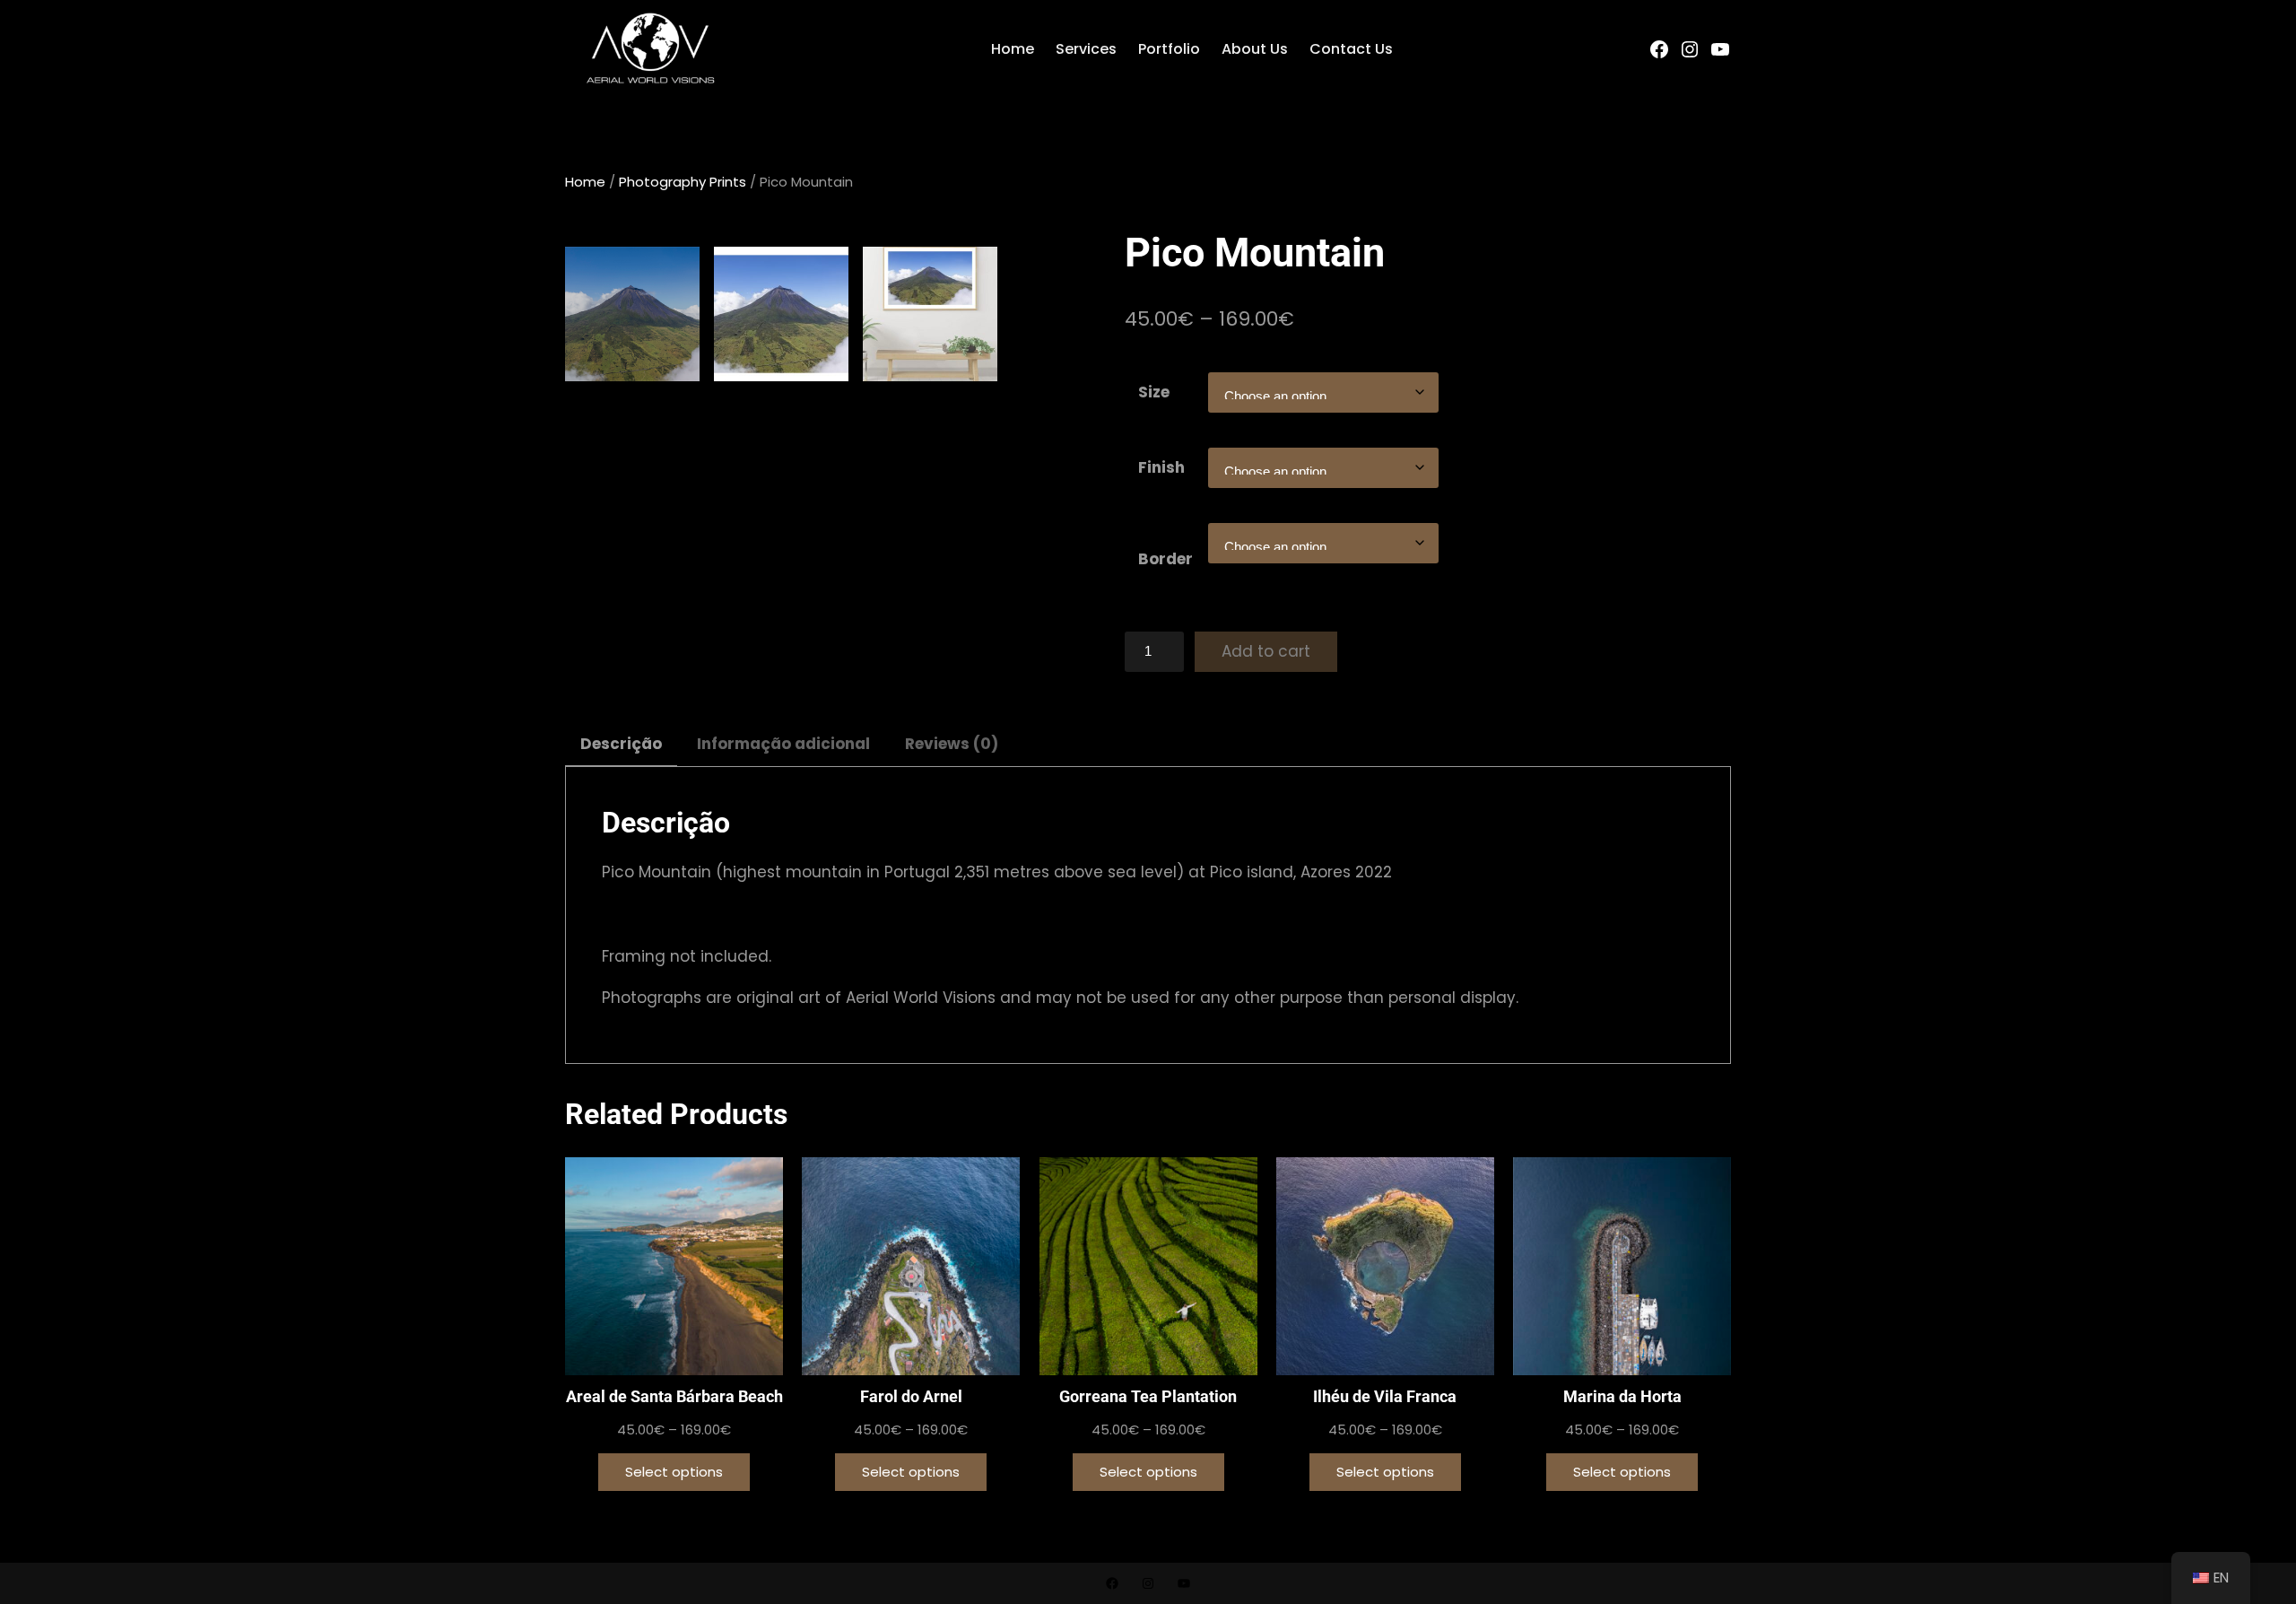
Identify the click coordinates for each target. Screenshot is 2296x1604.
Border (1165, 559)
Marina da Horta (1622, 1396)
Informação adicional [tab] (783, 744)
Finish (1161, 467)
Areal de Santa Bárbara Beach (674, 1396)
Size (1154, 392)
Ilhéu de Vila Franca (1385, 1396)
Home (585, 182)
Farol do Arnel (911, 1396)
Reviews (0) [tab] (952, 744)
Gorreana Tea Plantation (1148, 1396)
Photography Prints (683, 182)
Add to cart (1266, 651)
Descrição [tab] (621, 744)
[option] (781, 314)
